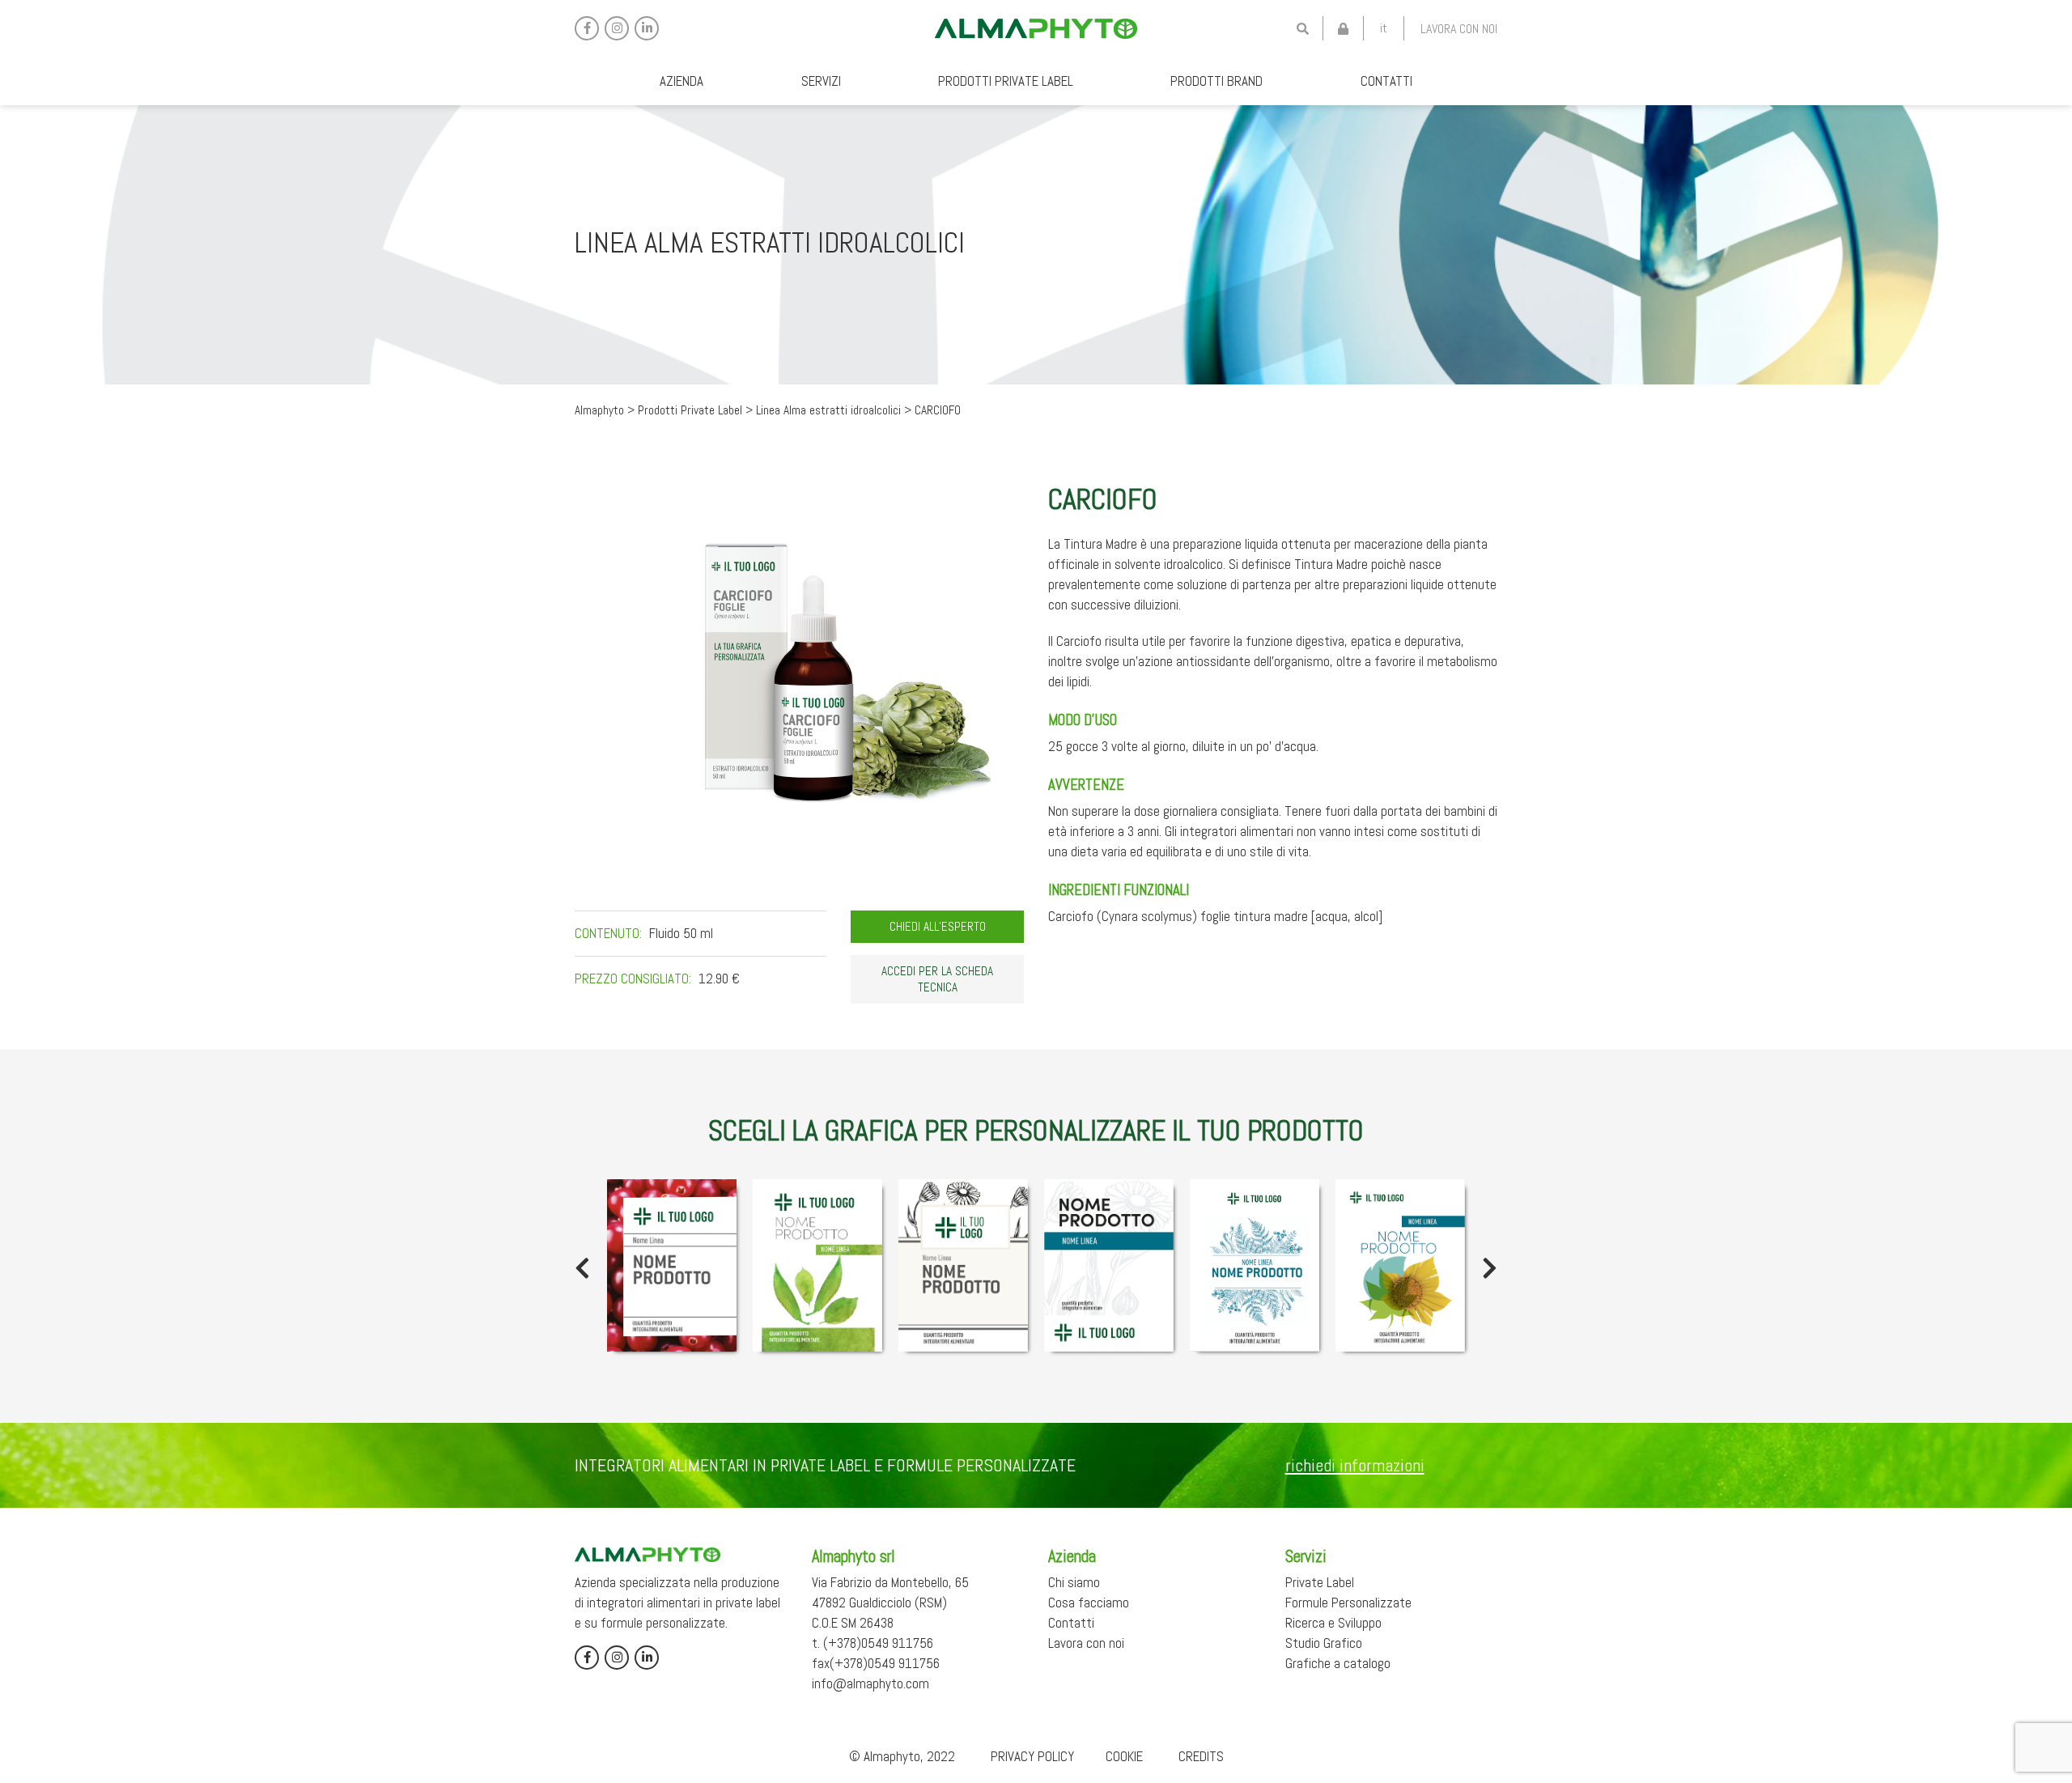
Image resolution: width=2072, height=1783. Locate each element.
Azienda (681, 81)
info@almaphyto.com (870, 1683)
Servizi (821, 81)
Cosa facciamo (1089, 1603)
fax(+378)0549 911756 (876, 1663)
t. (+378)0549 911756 (873, 1643)
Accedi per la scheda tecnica (937, 979)
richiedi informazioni (1355, 1465)
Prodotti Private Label (1006, 81)
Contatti (1386, 81)
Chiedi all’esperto (938, 927)
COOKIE (1124, 1756)
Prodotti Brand (1216, 81)
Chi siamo (1074, 1582)
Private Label (1320, 1582)
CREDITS (1201, 1756)
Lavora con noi (1459, 29)
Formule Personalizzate (1348, 1603)
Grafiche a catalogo (1338, 1663)
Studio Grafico (1324, 1643)
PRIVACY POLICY (1032, 1756)
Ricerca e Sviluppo (1333, 1623)
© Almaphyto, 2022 (902, 1756)
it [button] (1384, 28)
